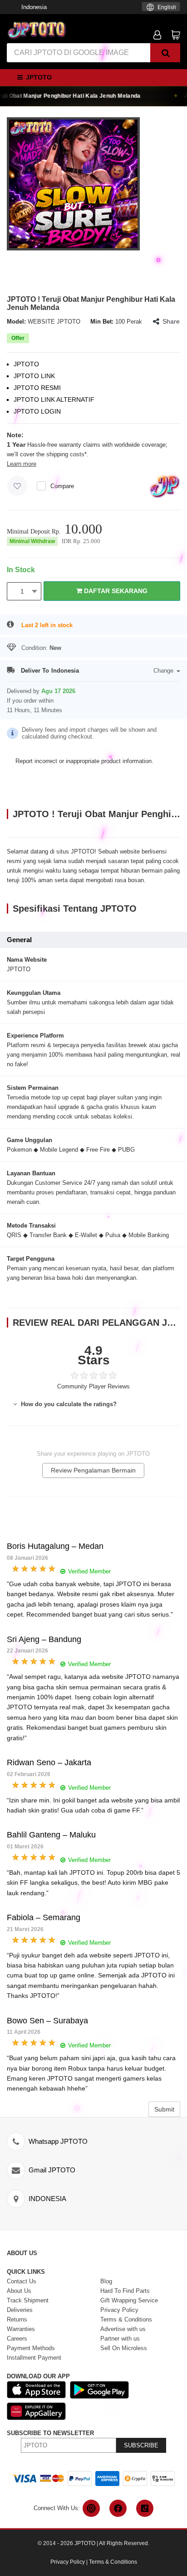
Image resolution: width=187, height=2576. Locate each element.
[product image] (73, 183)
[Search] (165, 53)
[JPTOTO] (36, 30)
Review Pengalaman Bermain (93, 1470)
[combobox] (161, 7)
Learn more (22, 464)
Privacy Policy (68, 2562)
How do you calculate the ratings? (68, 1404)
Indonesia (34, 7)
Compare (62, 486)
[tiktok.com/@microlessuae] (145, 2508)
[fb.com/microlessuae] (118, 2508)
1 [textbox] (22, 591)
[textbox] (161, 7)
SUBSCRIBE (141, 2445)
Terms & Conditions (113, 2562)
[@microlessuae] (91, 2508)
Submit (164, 2109)
